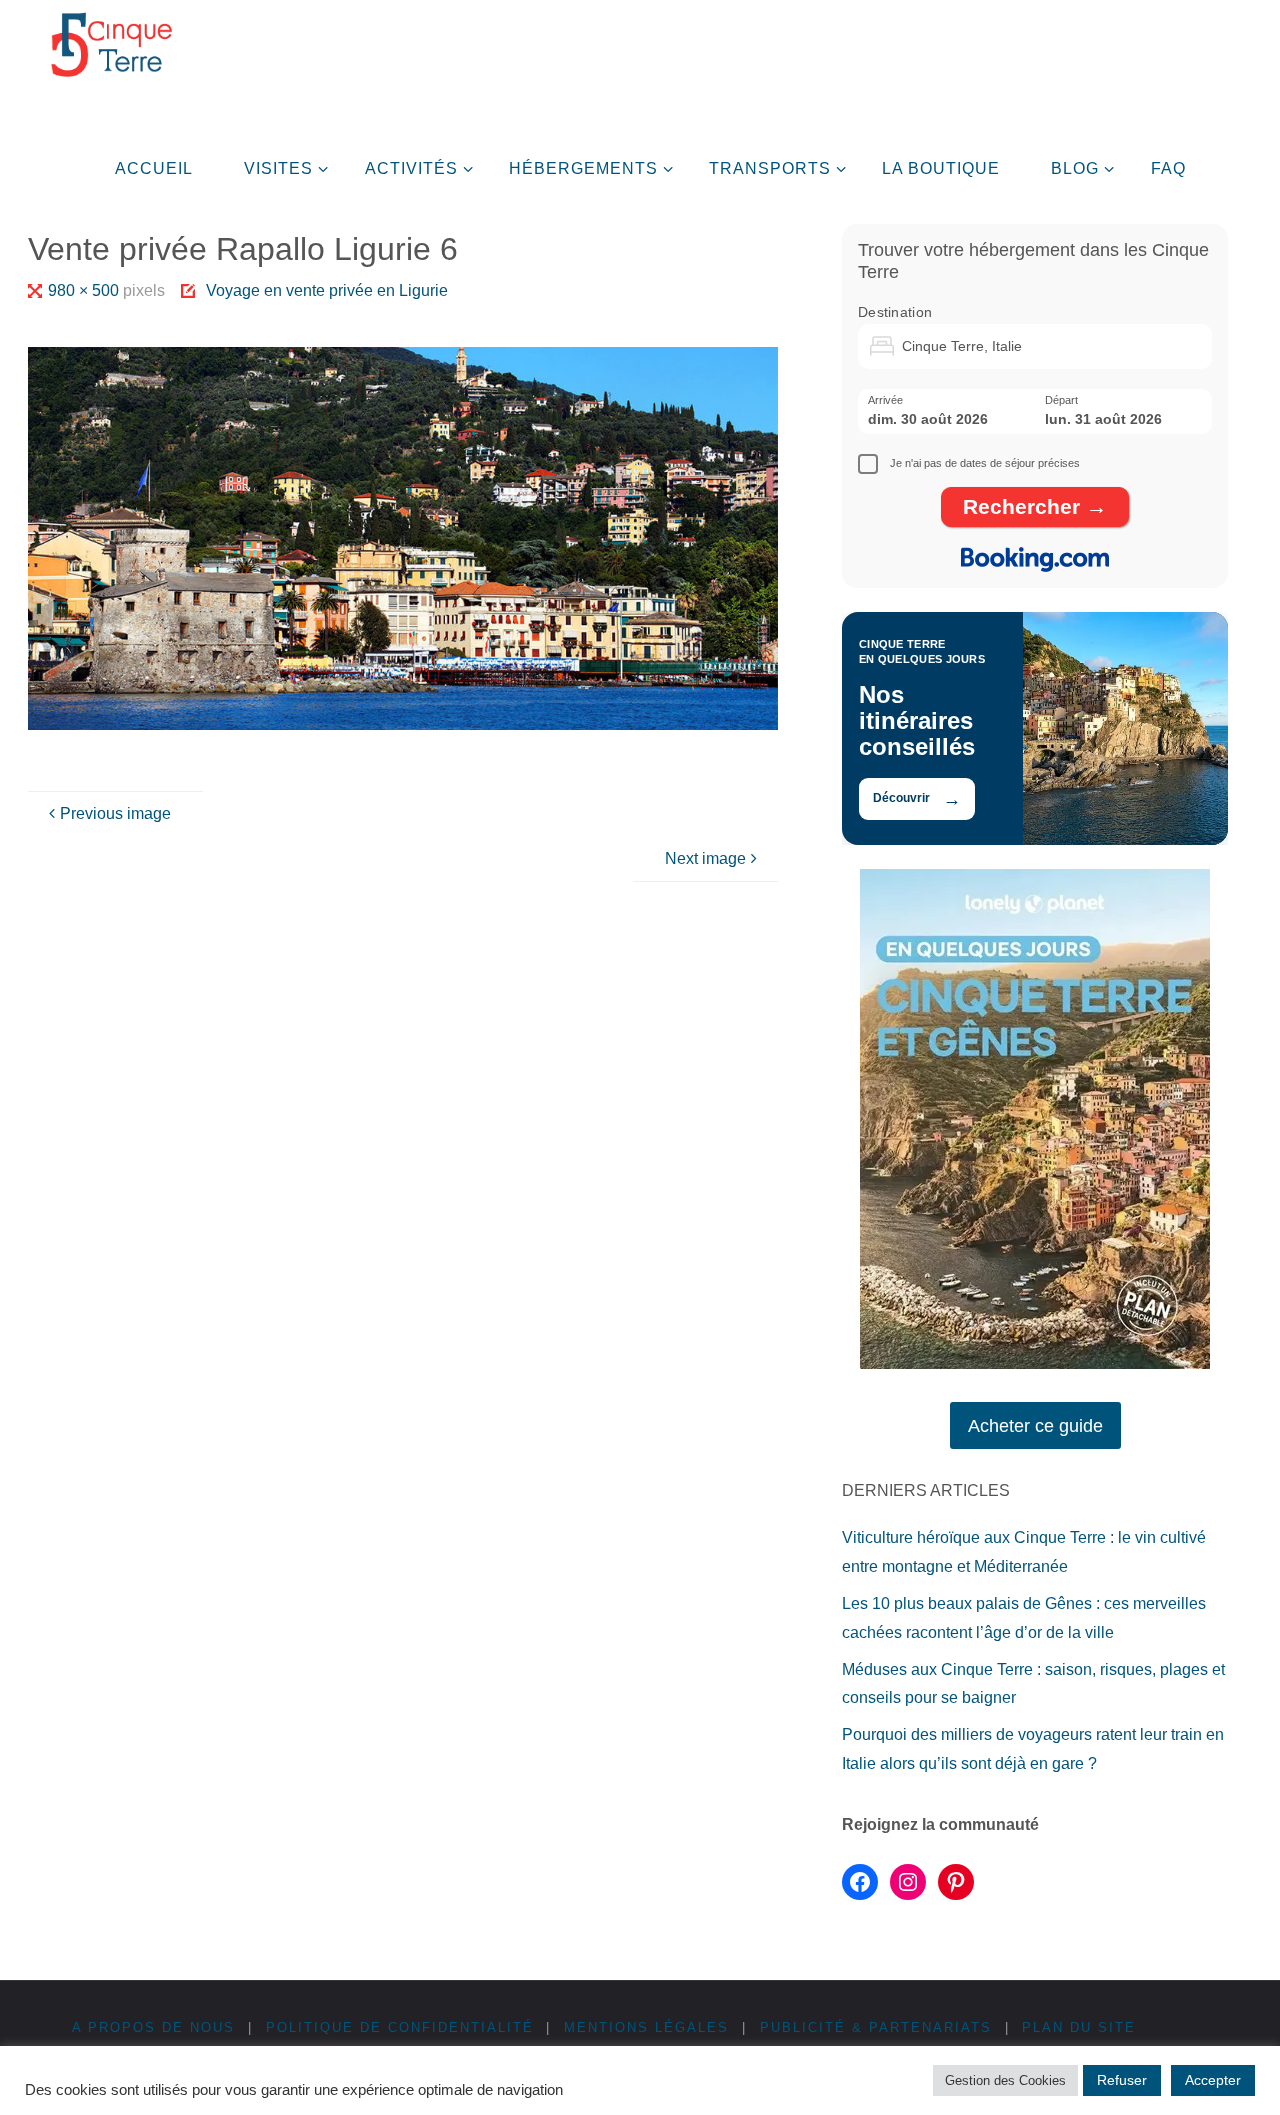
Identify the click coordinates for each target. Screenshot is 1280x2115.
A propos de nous (153, 2027)
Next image (705, 858)
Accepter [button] (1213, 2080)
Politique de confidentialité (400, 2027)
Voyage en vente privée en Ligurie (326, 290)
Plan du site (1079, 2027)
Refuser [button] (1122, 2080)
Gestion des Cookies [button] (1005, 2080)
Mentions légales (646, 2027)
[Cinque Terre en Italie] (111, 45)
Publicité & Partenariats (876, 2027)
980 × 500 (85, 290)
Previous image (115, 813)
